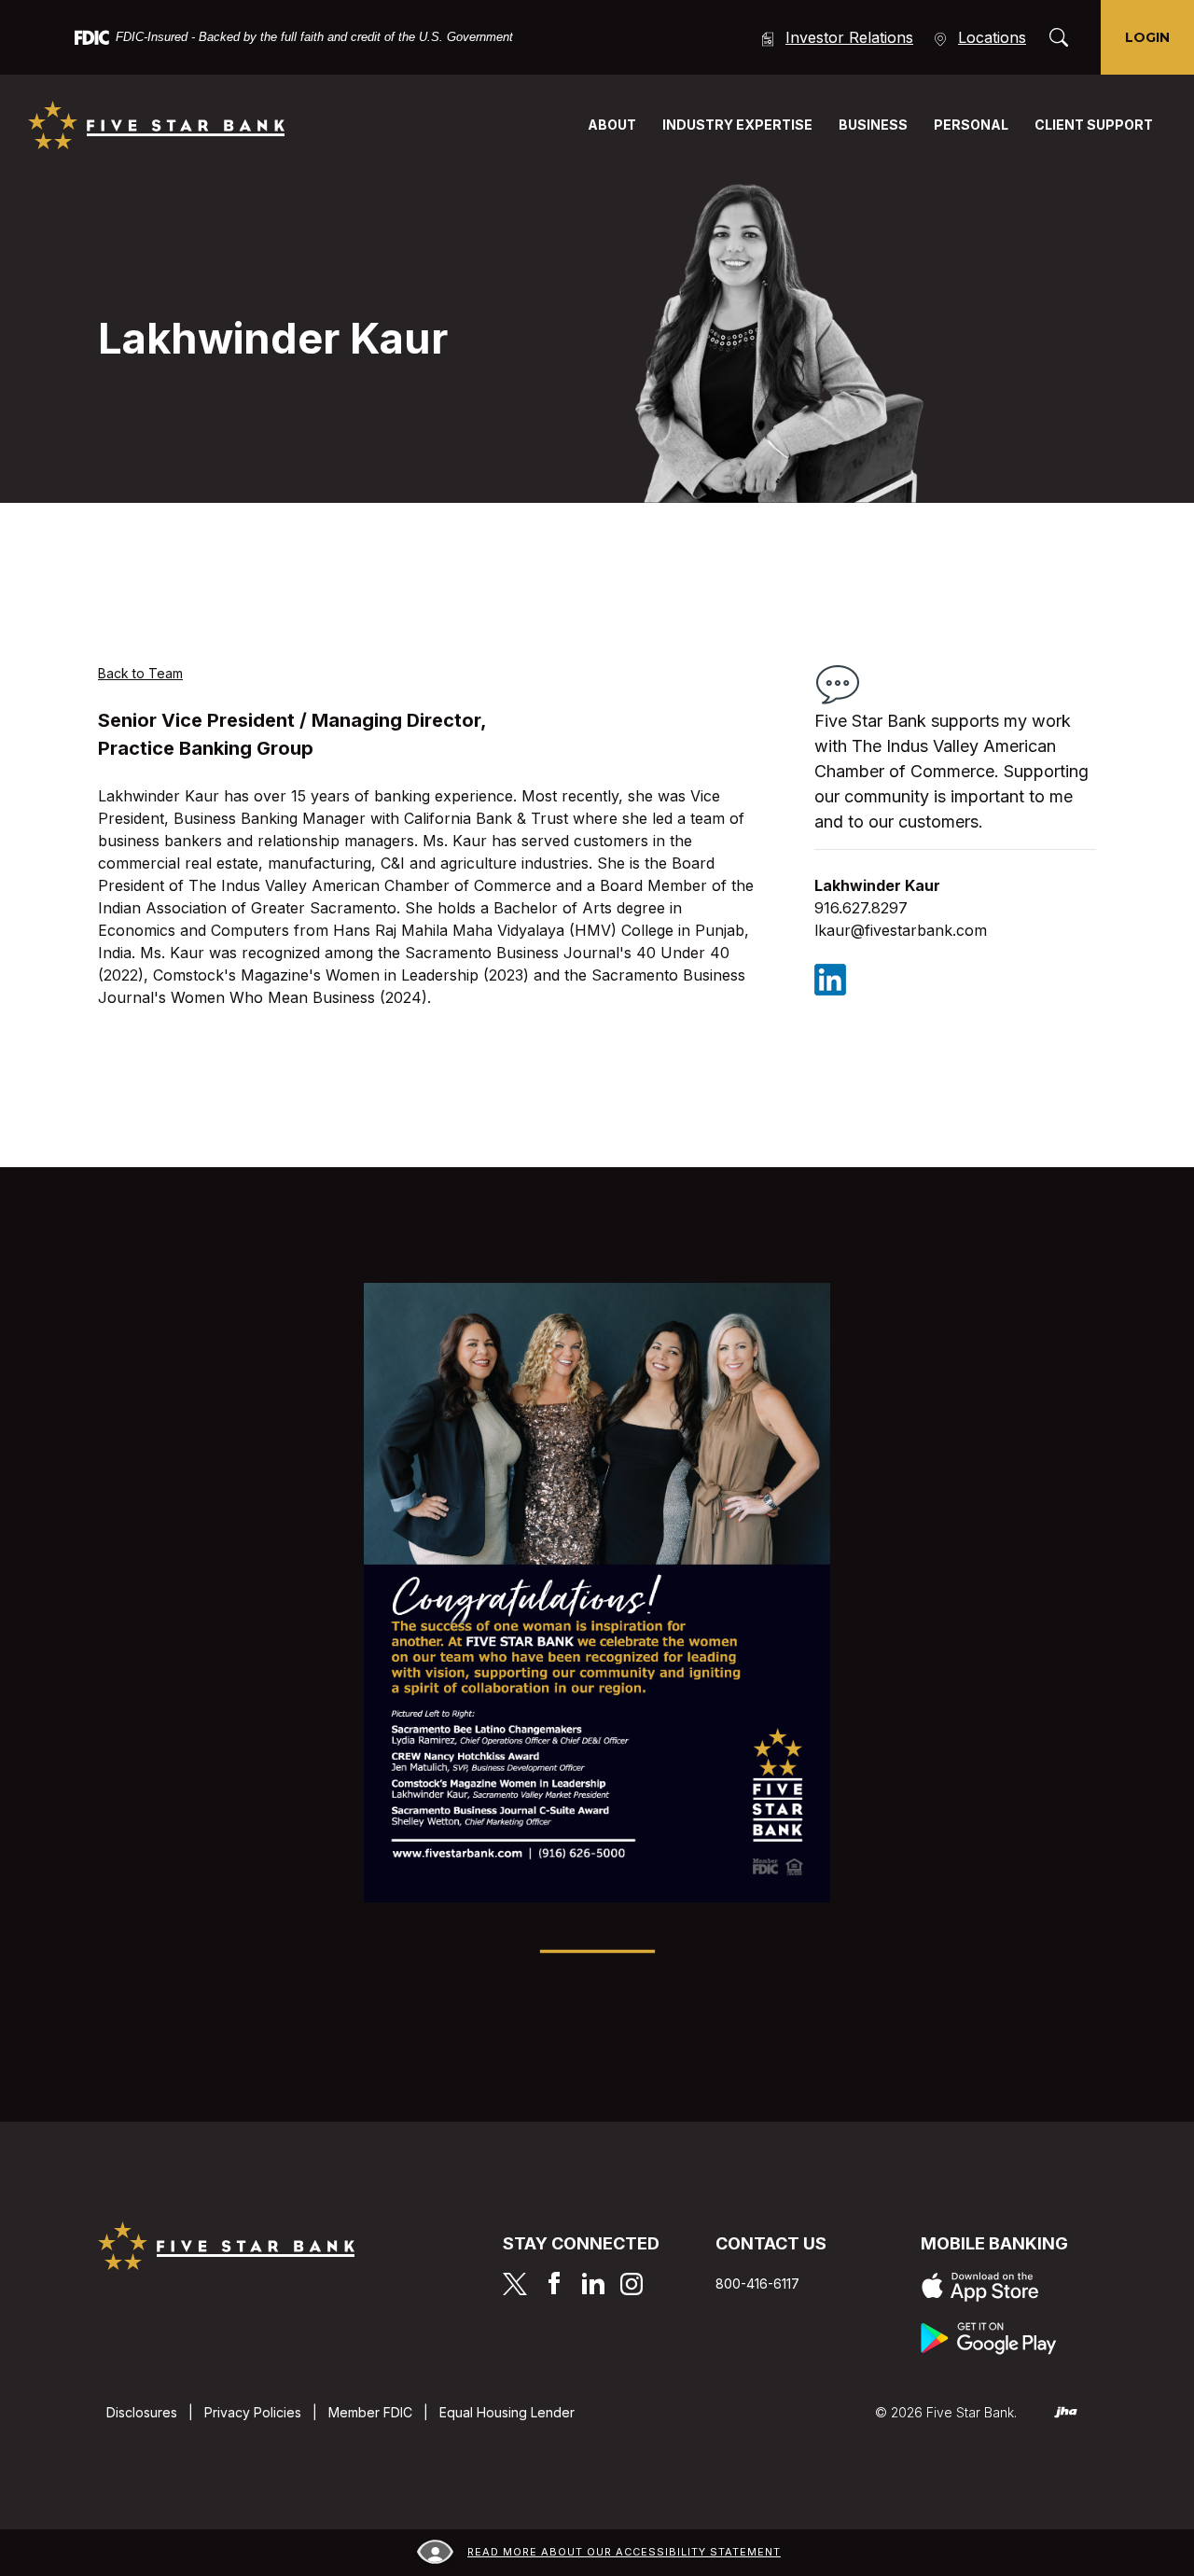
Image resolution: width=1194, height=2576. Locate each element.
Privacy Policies (253, 2412)
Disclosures (142, 2412)
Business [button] (873, 125)
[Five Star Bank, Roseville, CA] (156, 125)
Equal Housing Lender (507, 2412)
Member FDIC (370, 2412)
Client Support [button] (1094, 125)
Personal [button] (971, 125)
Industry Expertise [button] (737, 125)
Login (1147, 37)
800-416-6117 (757, 2284)
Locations (992, 37)
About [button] (612, 125)
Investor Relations (849, 37)
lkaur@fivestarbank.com (901, 930)
